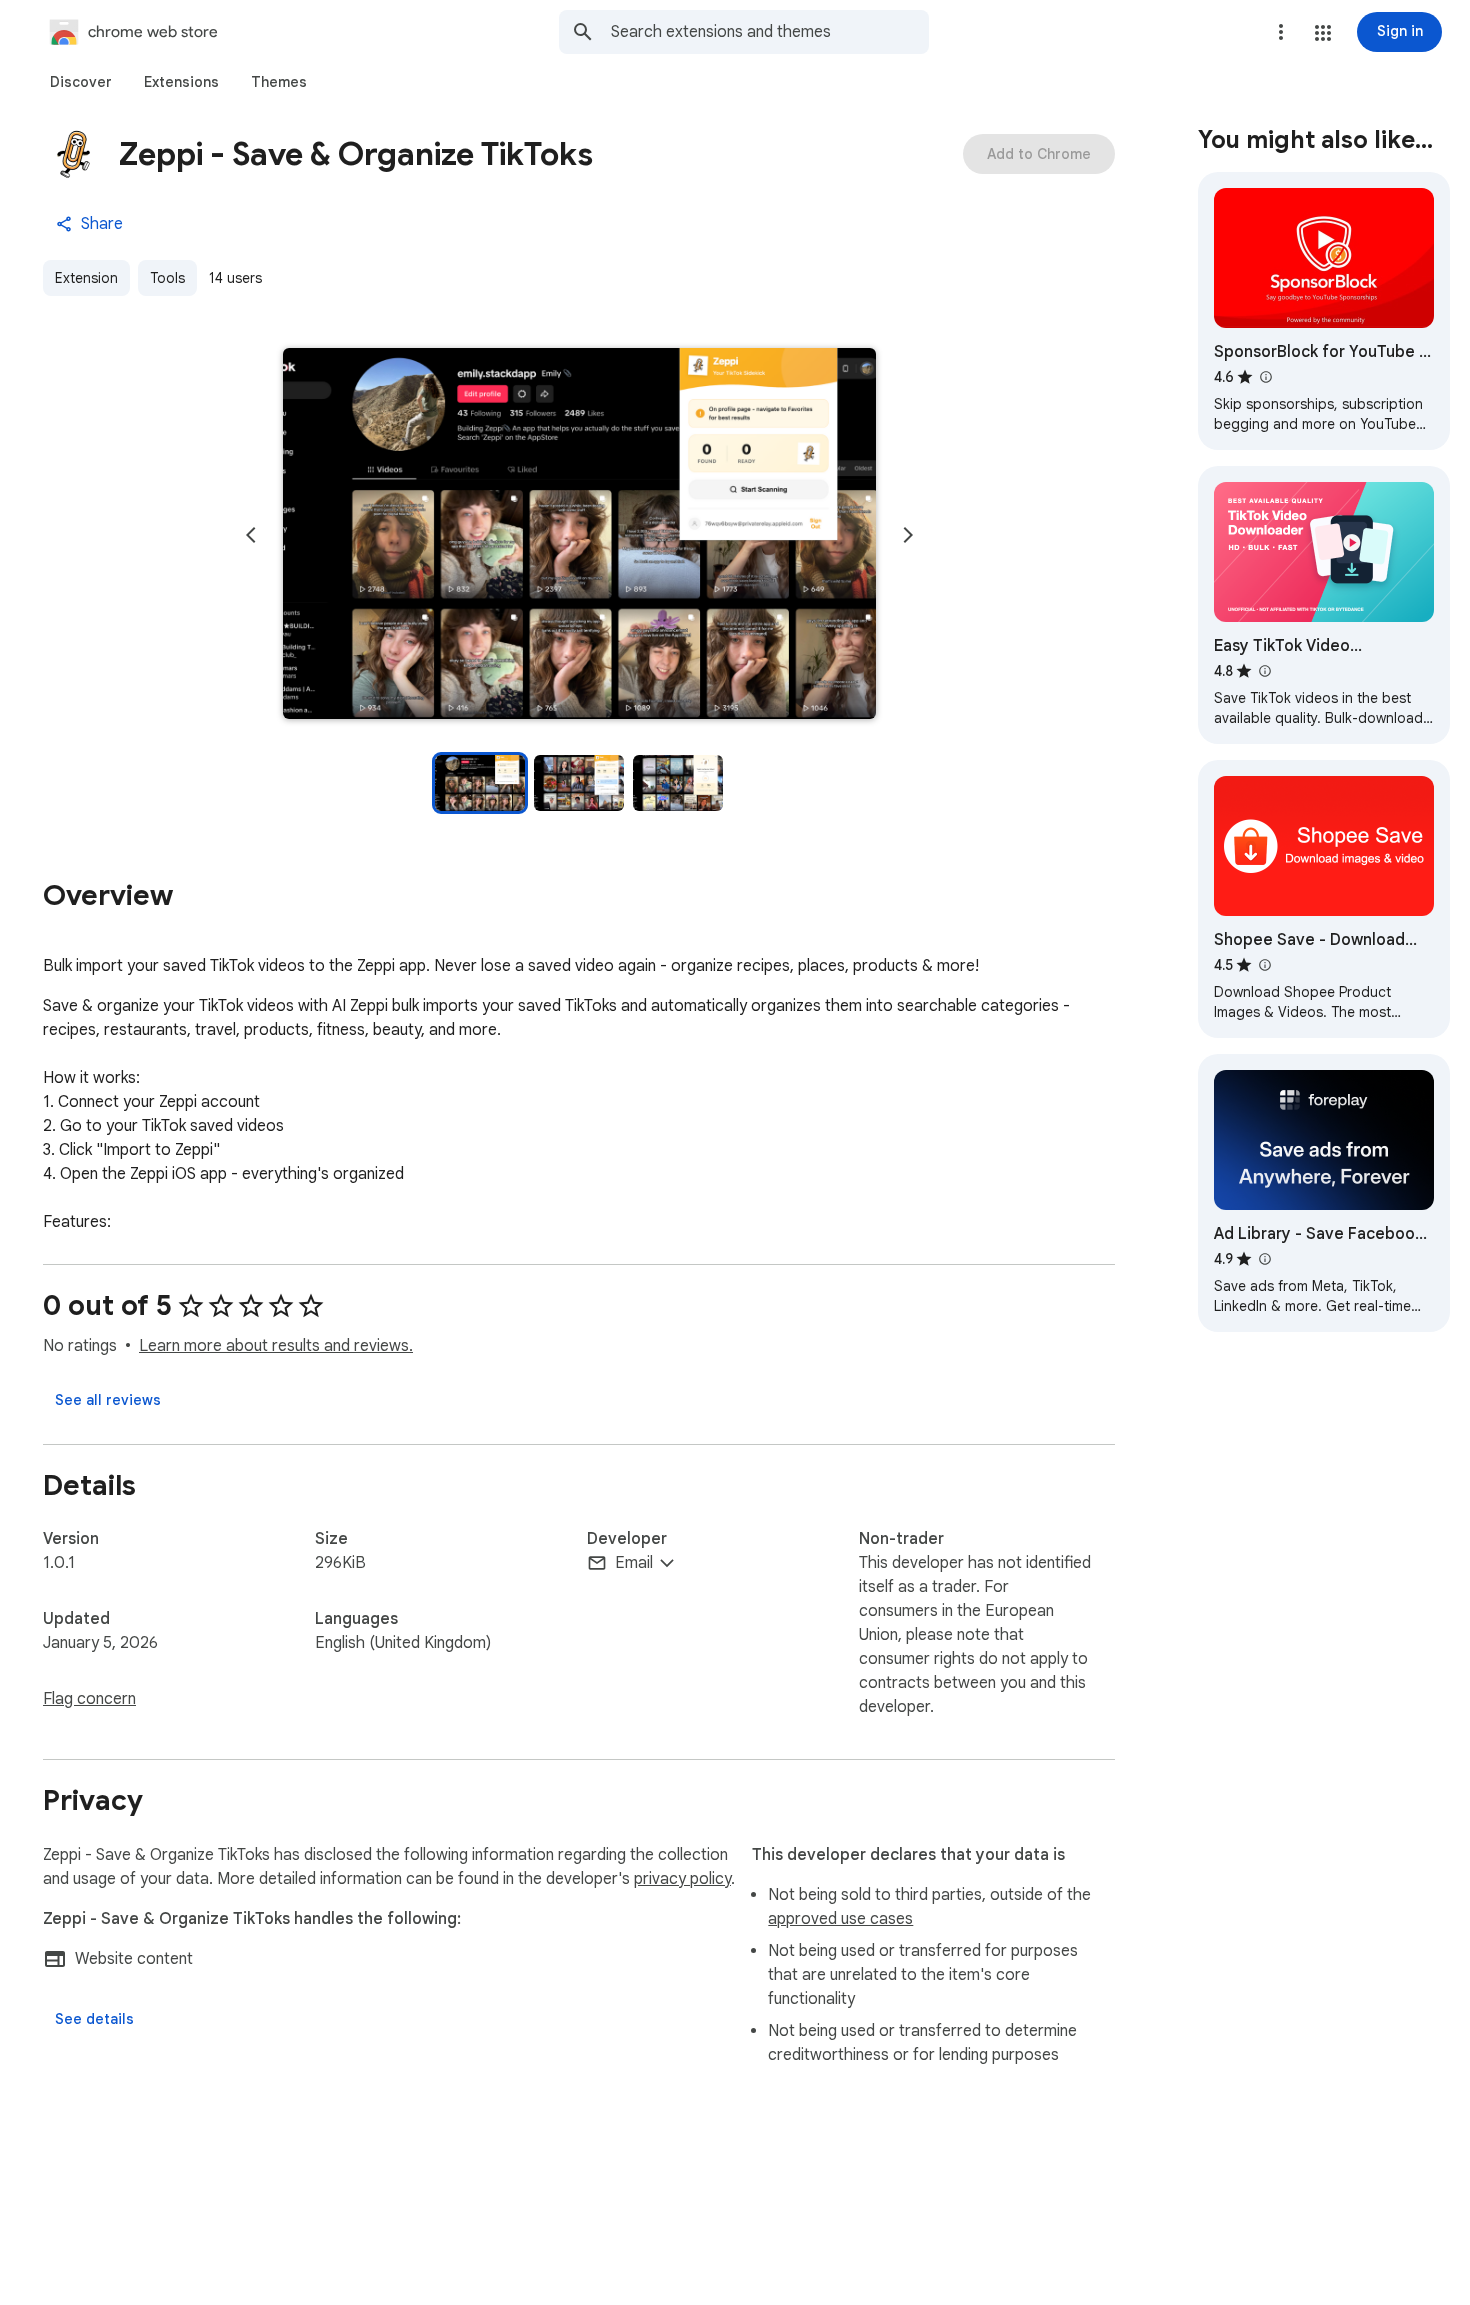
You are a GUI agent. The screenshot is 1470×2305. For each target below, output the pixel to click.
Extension (86, 278)
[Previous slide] (251, 535)
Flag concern (89, 1699)
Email (634, 1563)
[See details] (94, 2019)
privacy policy (682, 1879)
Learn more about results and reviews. (276, 1346)
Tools (167, 278)
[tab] (81, 82)
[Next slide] (908, 535)
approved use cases (840, 1919)
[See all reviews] (108, 1400)
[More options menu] (1281, 32)
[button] (1323, 33)
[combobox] (770, 32)
